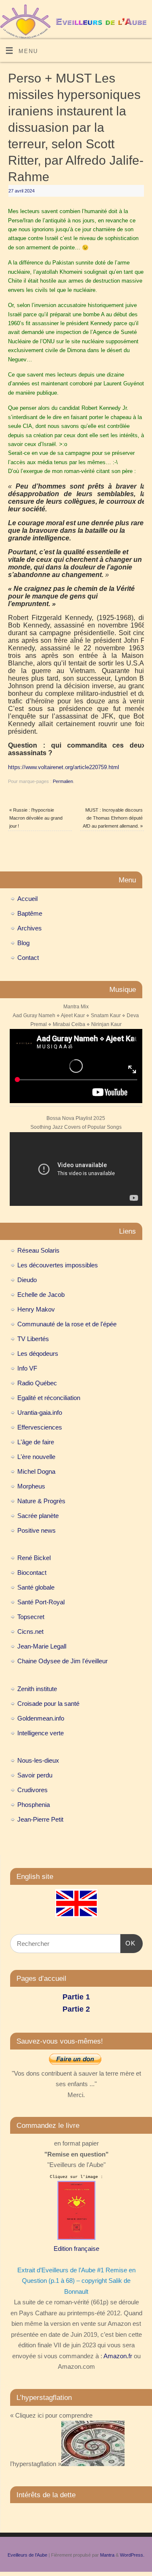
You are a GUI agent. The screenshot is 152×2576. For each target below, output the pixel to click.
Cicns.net (30, 1631)
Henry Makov (36, 1309)
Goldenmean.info (41, 1718)
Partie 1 (76, 1997)
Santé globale (36, 1587)
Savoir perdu (35, 1775)
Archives (30, 928)
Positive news (37, 1530)
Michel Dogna (36, 1471)
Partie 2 (76, 2009)
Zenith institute (37, 1689)
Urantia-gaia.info (40, 1412)
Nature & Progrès (41, 1501)
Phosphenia (34, 1805)
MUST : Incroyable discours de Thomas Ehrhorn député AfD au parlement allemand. (113, 818)
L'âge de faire (36, 1442)
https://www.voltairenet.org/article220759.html (64, 767)
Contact (28, 958)
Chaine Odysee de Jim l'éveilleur (62, 1661)
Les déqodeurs (38, 1353)
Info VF (27, 1368)
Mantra (107, 2555)
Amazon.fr (118, 2356)
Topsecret (31, 1617)
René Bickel (34, 1558)
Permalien (63, 781)
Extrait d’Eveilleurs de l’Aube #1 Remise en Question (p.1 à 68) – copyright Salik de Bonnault (76, 2281)
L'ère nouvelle (36, 1457)
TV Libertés (33, 1339)
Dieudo (27, 1280)
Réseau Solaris (38, 1250)
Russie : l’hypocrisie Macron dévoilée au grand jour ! (36, 818)
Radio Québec (37, 1383)
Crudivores (33, 1790)
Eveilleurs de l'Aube (27, 2555)
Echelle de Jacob (41, 1295)
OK (128, 1943)
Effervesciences (40, 1427)
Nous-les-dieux (38, 1760)
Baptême (30, 913)
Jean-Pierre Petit (40, 1819)
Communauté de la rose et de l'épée (67, 1324)
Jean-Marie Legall (42, 1646)
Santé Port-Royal (41, 1602)
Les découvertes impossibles (58, 1265)
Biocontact (32, 1573)
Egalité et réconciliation (49, 1398)
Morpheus (31, 1486)
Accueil (27, 899)
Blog (23, 943)
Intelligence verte (41, 1733)
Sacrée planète (38, 1516)
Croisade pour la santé (48, 1704)
